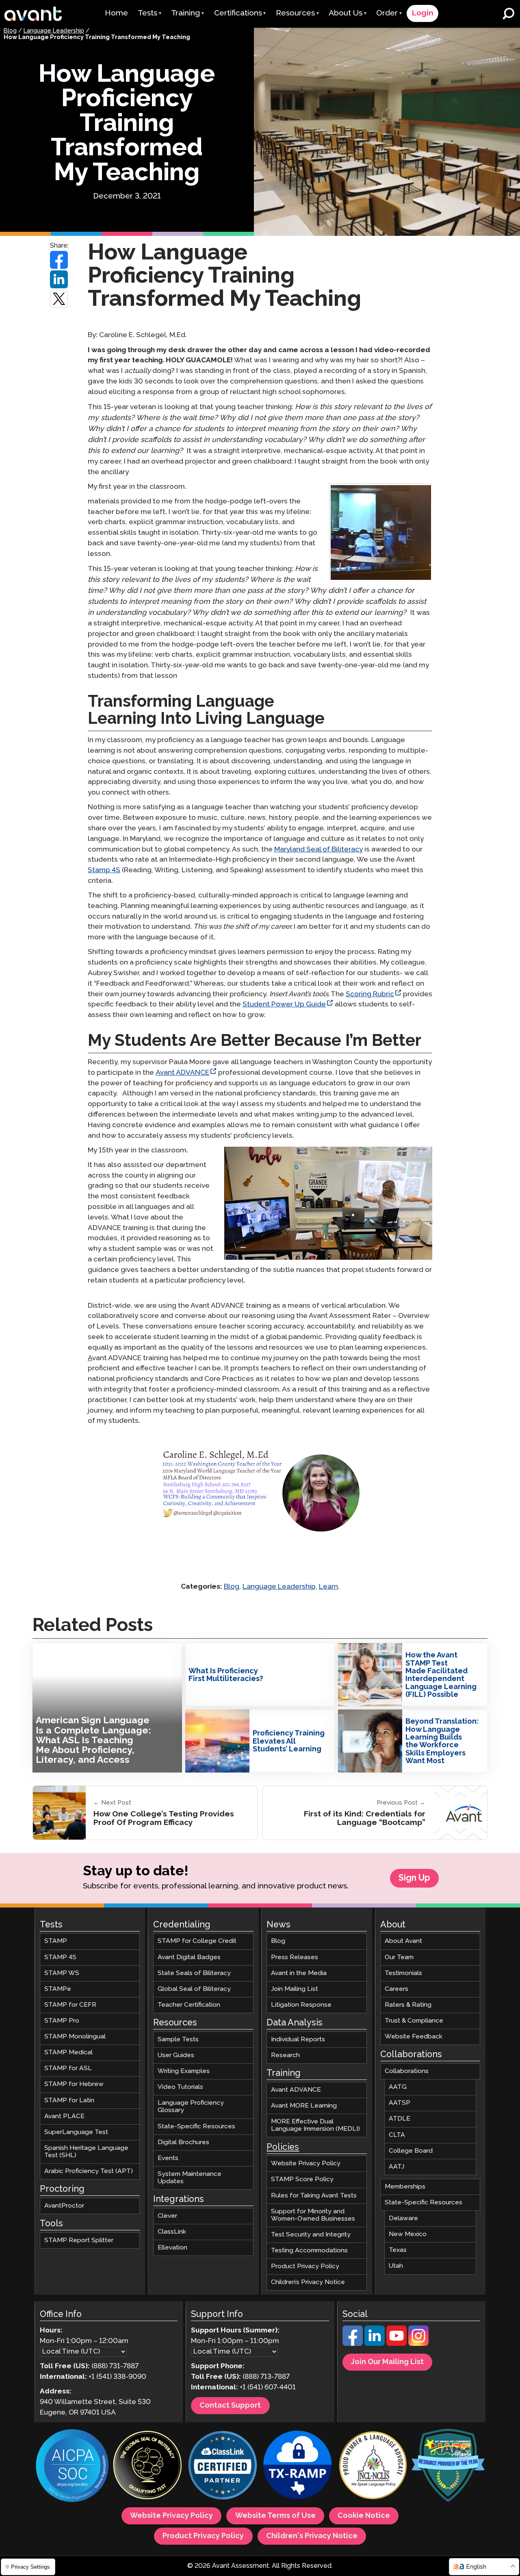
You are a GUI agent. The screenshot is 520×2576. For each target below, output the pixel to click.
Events (168, 2158)
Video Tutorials (180, 2087)
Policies (283, 2147)
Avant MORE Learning (304, 2106)
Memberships (405, 2187)
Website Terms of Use (275, 2516)
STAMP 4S (60, 1957)
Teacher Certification (189, 2005)
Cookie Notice (364, 2516)
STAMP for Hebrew (74, 2084)
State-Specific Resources (196, 2126)
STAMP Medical (68, 2052)
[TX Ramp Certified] (298, 2466)
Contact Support (230, 2406)
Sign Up (414, 1878)
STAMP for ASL (68, 2068)
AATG (398, 2087)
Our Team (399, 1957)
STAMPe (58, 1989)
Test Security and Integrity (311, 2235)
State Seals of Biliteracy (194, 1973)
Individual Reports (298, 2039)
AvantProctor (64, 2206)
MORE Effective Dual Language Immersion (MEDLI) (315, 2125)
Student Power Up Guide (284, 1005)
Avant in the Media (299, 1973)
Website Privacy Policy (306, 2163)
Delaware (403, 2218)
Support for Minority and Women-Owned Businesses (313, 2215)
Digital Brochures (183, 2142)
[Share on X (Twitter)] (59, 299)
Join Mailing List (295, 1989)
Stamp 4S (104, 870)
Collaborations (407, 2071)
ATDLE (400, 2119)
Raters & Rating (408, 2005)
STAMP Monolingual (75, 2037)
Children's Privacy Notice (312, 2536)
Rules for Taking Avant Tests (314, 2195)
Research (285, 2055)
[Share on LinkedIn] (59, 279)
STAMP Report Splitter (79, 2240)
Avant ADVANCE (182, 1073)
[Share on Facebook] (59, 260)
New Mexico (408, 2234)
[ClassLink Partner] (223, 2466)
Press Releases (295, 1957)
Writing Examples (184, 2071)
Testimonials (403, 1973)
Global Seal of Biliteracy (194, 1989)
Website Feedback (414, 2037)
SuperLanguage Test (76, 2132)
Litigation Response (301, 2005)
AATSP (400, 2103)
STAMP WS (62, 1973)
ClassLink (172, 2232)
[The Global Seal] (147, 2466)
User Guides (176, 2055)
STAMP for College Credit (197, 1941)
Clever (167, 2216)
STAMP (56, 1941)
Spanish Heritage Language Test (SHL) (86, 2152)
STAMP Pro (62, 2021)
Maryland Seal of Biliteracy (318, 850)
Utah (396, 2266)
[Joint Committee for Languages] (373, 2466)
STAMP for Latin (69, 2100)
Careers (396, 1989)
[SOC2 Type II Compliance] (72, 2467)
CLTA (397, 2135)
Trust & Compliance (414, 2021)
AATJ (396, 2167)
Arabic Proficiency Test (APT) (89, 2171)
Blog (10, 31)
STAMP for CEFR (70, 2005)
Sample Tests (178, 2039)
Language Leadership (54, 31)
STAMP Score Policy (302, 2179)
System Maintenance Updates (190, 2178)
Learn (328, 1587)
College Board (411, 2150)
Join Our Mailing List (387, 2362)
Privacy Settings (30, 2567)
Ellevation (172, 2248)
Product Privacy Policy (305, 2266)
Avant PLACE (64, 2116)
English (476, 2567)
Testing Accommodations (309, 2250)
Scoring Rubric (370, 994)
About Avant (403, 1941)
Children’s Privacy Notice (308, 2282)
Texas (398, 2250)
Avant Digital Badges (189, 1957)
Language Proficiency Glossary (191, 2107)
